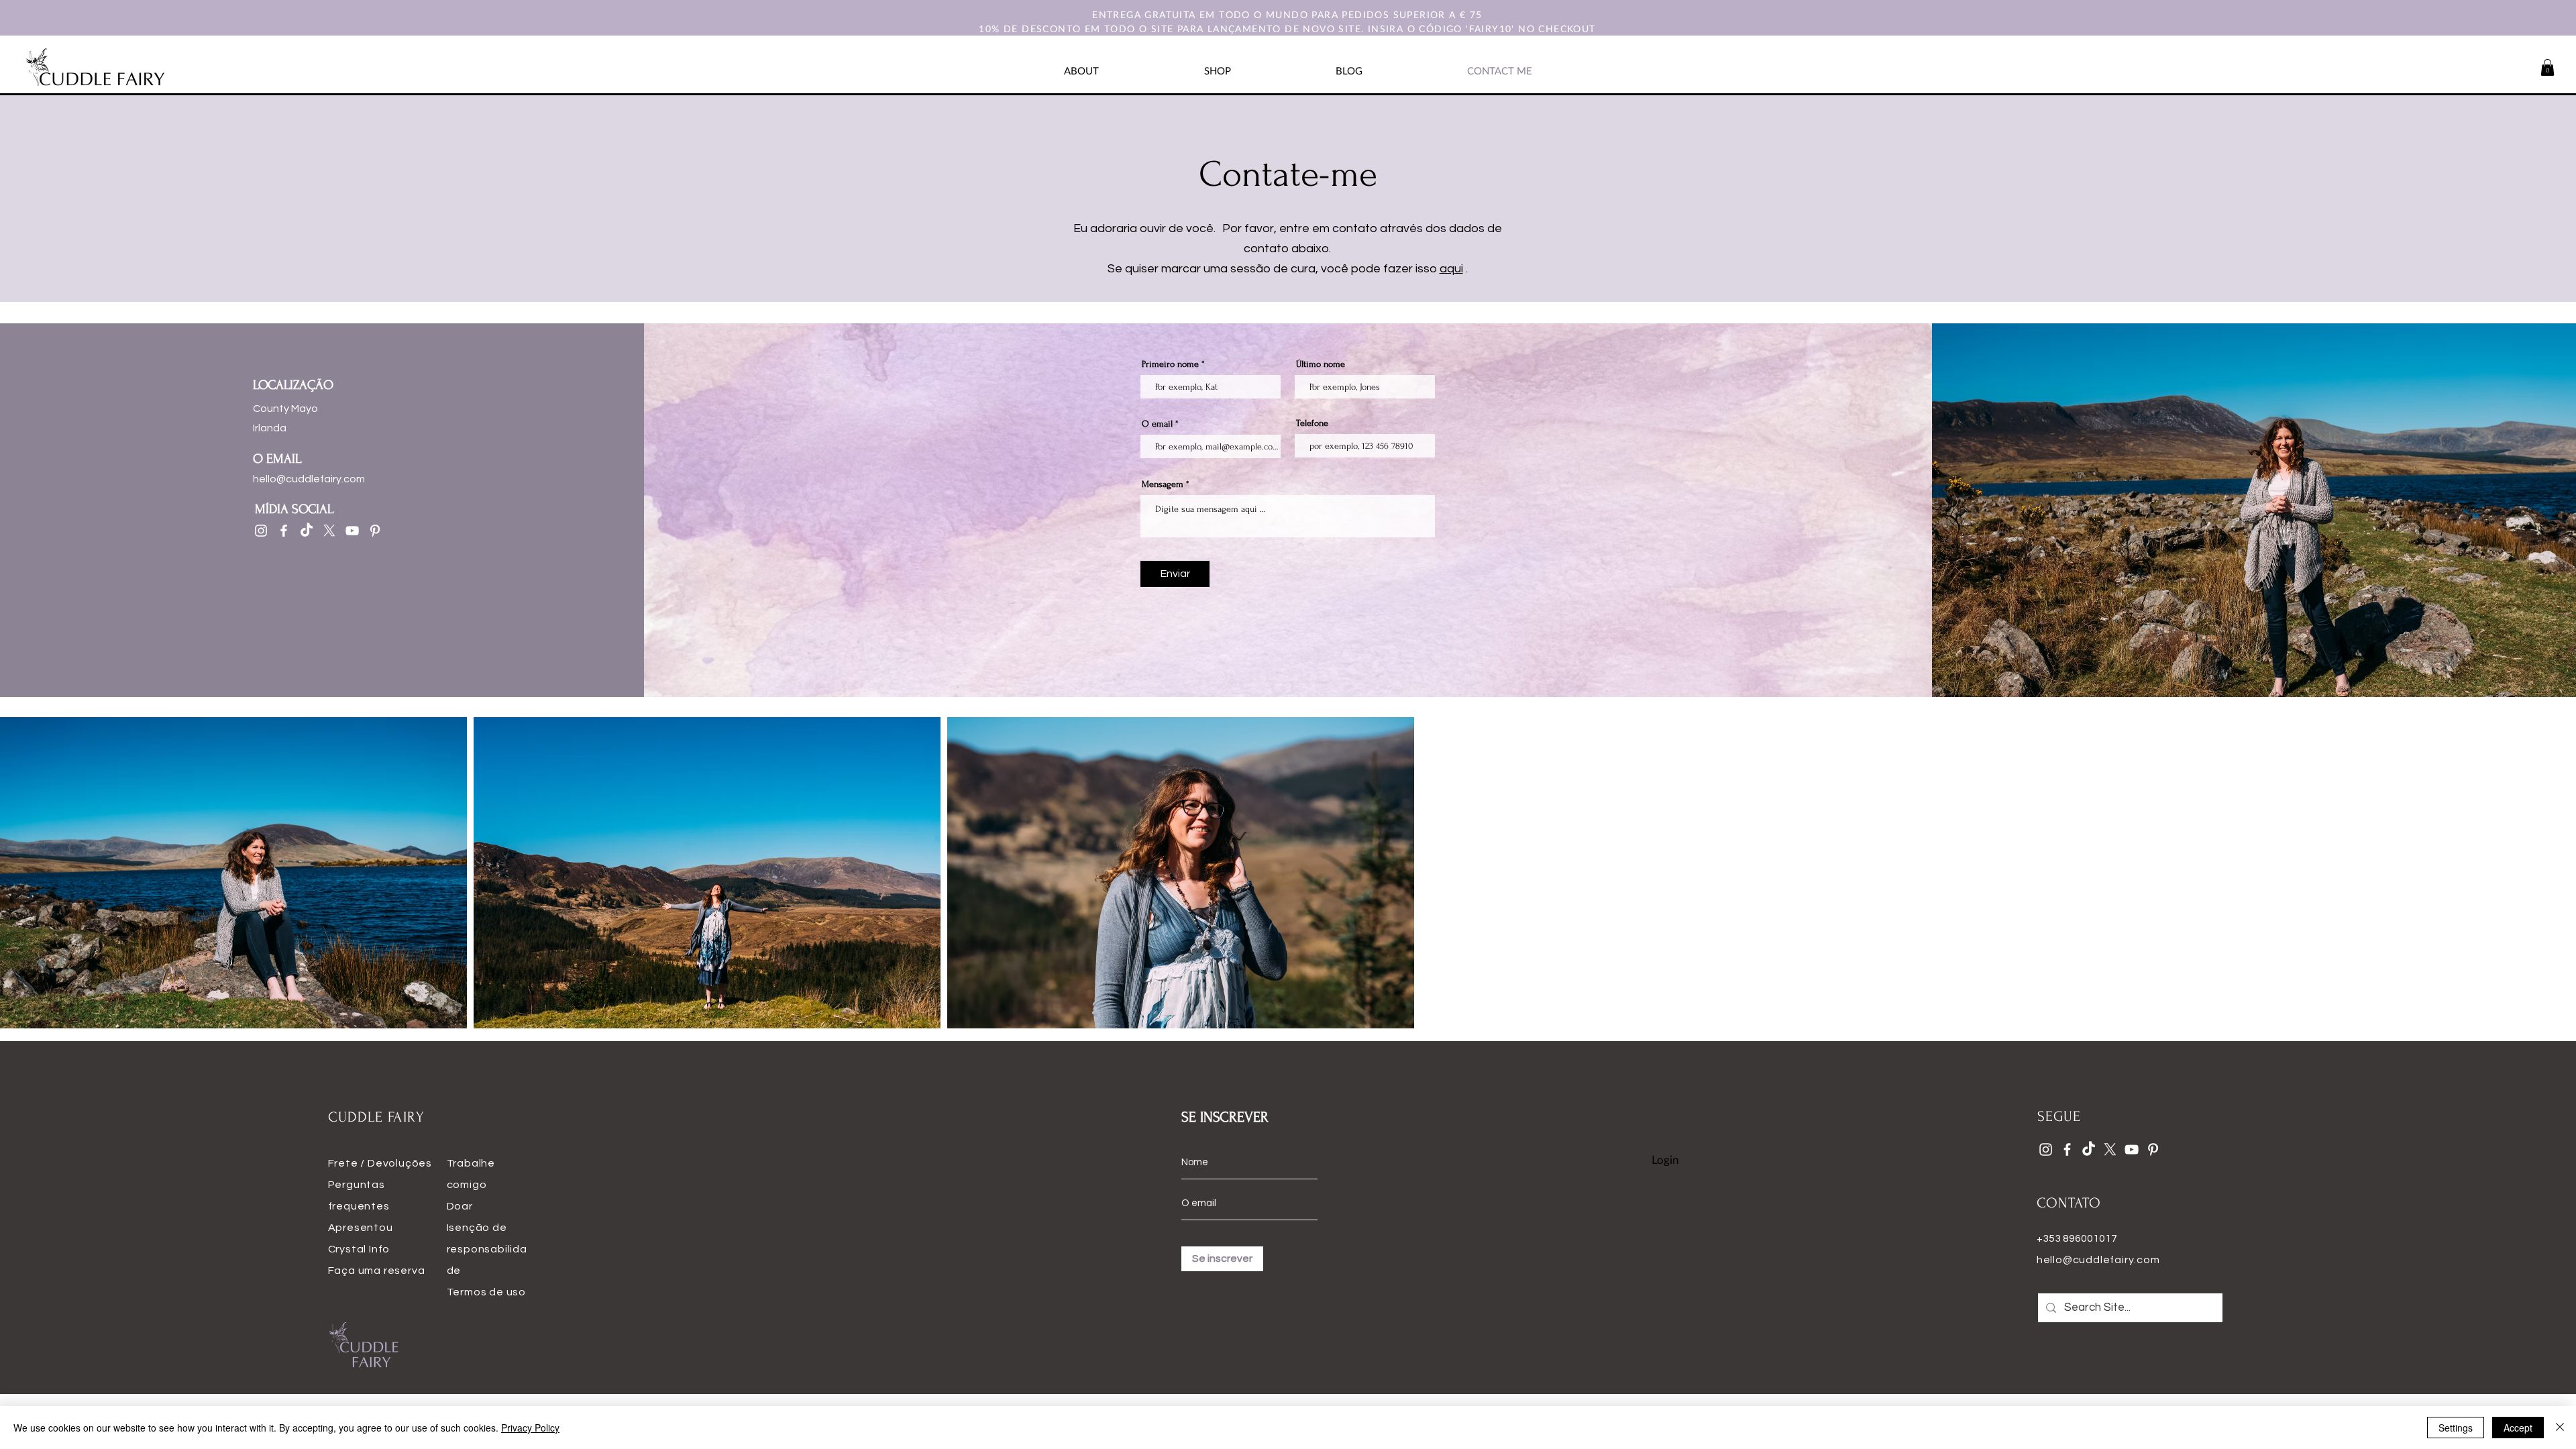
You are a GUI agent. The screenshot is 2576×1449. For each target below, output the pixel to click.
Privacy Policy (530, 1428)
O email (1157, 424)
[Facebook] (284, 531)
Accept (2518, 1428)
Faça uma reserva (377, 1271)
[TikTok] (307, 531)
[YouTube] (352, 531)
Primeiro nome (1170, 364)
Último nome (1321, 364)
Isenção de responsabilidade (487, 1249)
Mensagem (1163, 484)
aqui (1451, 269)
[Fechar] (2560, 1428)
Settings (2456, 1428)
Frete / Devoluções (380, 1163)
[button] (2547, 67)
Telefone (1312, 423)
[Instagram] (261, 531)
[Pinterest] (375, 531)
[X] (329, 531)
